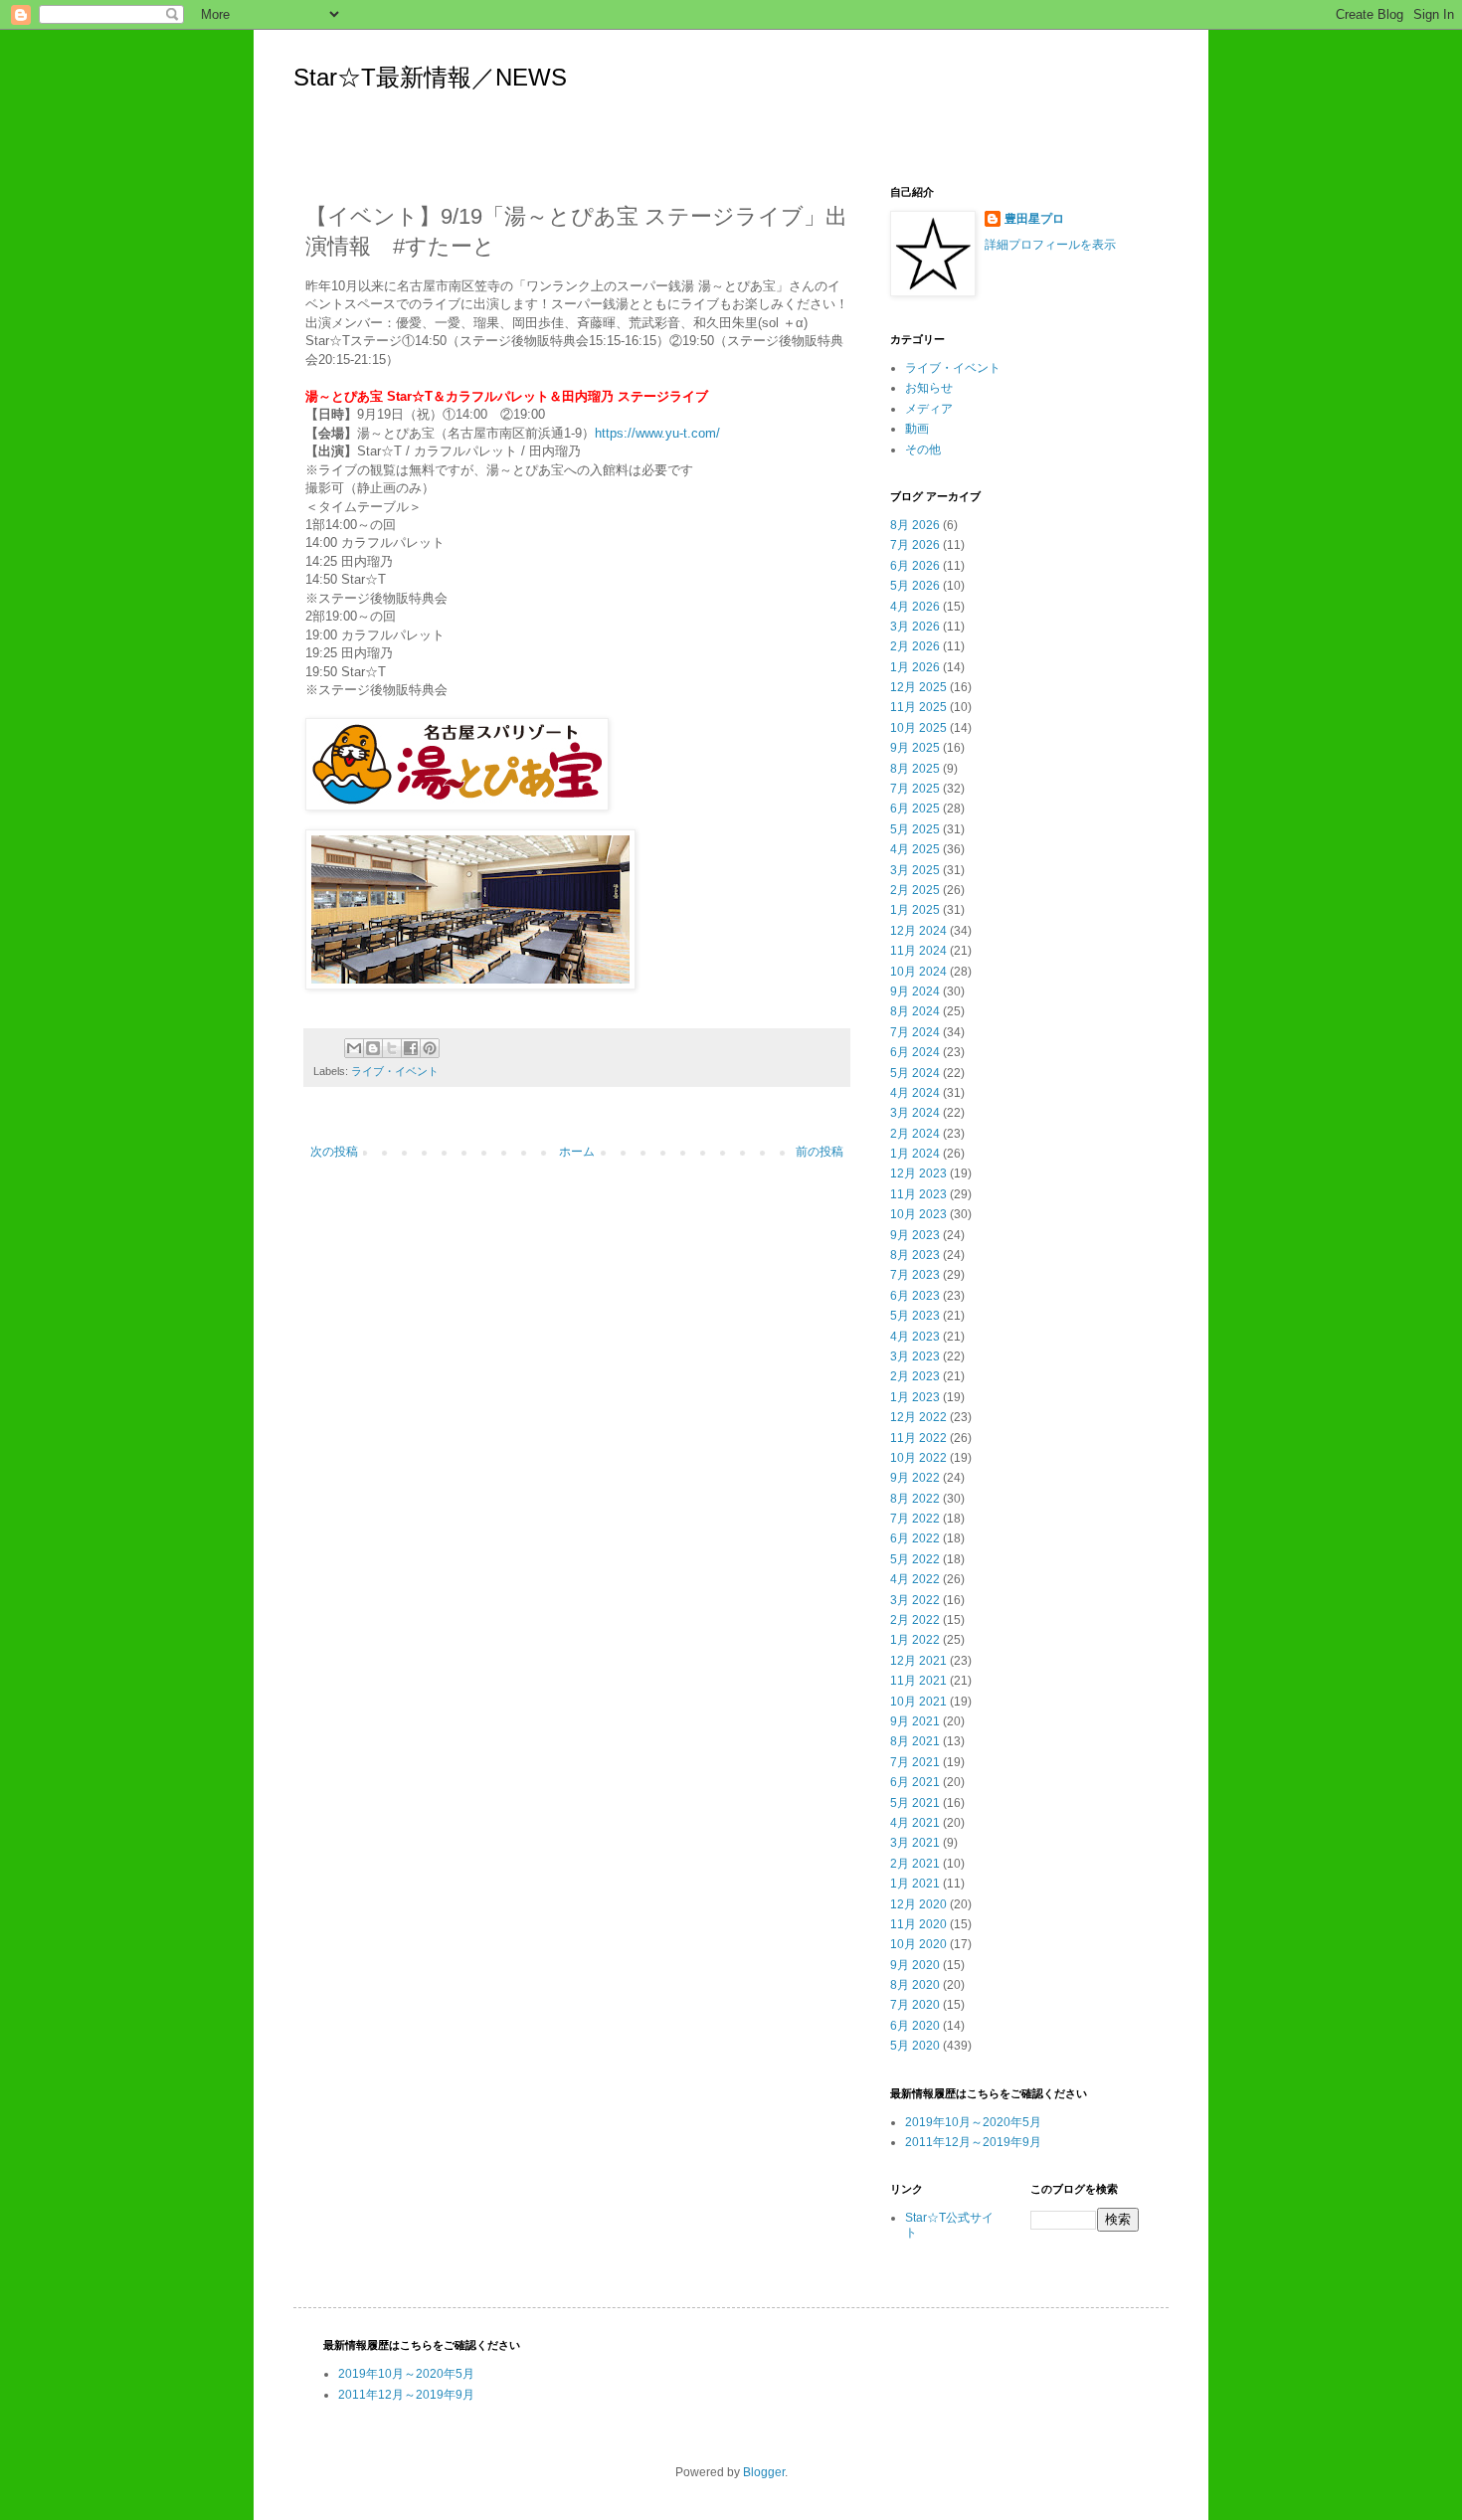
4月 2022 (915, 1579)
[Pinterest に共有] (430, 1048)
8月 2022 (915, 1499)
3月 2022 (915, 1600)
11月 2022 (918, 1438)
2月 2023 (915, 1376)
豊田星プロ (1034, 219)
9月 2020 (915, 1965)
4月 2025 (915, 849)
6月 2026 (915, 566)
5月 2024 (915, 1073)
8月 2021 (915, 1741)
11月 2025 (918, 707)
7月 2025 (915, 789)
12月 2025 (918, 687)
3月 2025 (915, 870)
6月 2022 (915, 1538)
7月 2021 (915, 1762)
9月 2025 (915, 748)
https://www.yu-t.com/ (657, 433)
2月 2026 (915, 646)
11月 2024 (918, 951)
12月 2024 (918, 931)
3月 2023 (915, 1356)
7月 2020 (915, 2005)
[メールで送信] (354, 1048)
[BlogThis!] (373, 1048)
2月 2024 (915, 1134)
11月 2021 (918, 1681)
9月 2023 (915, 1235)
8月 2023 (915, 1255)
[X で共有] (392, 1048)
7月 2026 (915, 545)
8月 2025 (915, 769)
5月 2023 (915, 1316)
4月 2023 (915, 1337)
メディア (929, 409)
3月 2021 (915, 1843)
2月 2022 (915, 1620)
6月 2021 (915, 1782)
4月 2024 (915, 1093)
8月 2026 (915, 525)
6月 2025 (915, 809)
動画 (917, 429)
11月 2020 (918, 1924)
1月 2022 (915, 1640)
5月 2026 (915, 586)
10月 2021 (918, 1702)
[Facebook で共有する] (411, 1048)
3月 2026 (915, 627)
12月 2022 (918, 1417)
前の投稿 (820, 1152)
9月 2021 (915, 1721)
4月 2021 (915, 1823)
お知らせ (929, 388)
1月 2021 (915, 1884)
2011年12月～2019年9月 (973, 2142)
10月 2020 (918, 1944)
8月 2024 (915, 1011)
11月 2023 (918, 1194)
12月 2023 (918, 1173)
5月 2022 (915, 1559)
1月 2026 (915, 667)
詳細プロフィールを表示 (1050, 245)
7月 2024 (915, 1032)
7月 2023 (915, 1275)
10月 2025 (918, 728)
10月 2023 (918, 1214)
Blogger (764, 2472)
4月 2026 (915, 607)
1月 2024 (915, 1154)
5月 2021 (915, 1803)
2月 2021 (915, 1864)
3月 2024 (915, 1113)
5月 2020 (915, 2046)
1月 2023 (915, 1397)
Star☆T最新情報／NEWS (430, 77)
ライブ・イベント (395, 1071)
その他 (923, 450)
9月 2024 (915, 991)
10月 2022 (918, 1458)
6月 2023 (915, 1296)
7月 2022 (915, 1519)
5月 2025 (915, 829)
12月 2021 (918, 1661)
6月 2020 (915, 2026)
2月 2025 (915, 890)
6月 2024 (915, 1052)
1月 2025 (915, 910)
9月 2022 (915, 1478)
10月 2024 (918, 972)
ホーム (577, 1152)
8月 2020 (915, 1985)
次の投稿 (334, 1152)
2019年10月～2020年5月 (973, 2122)
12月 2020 (918, 1904)
